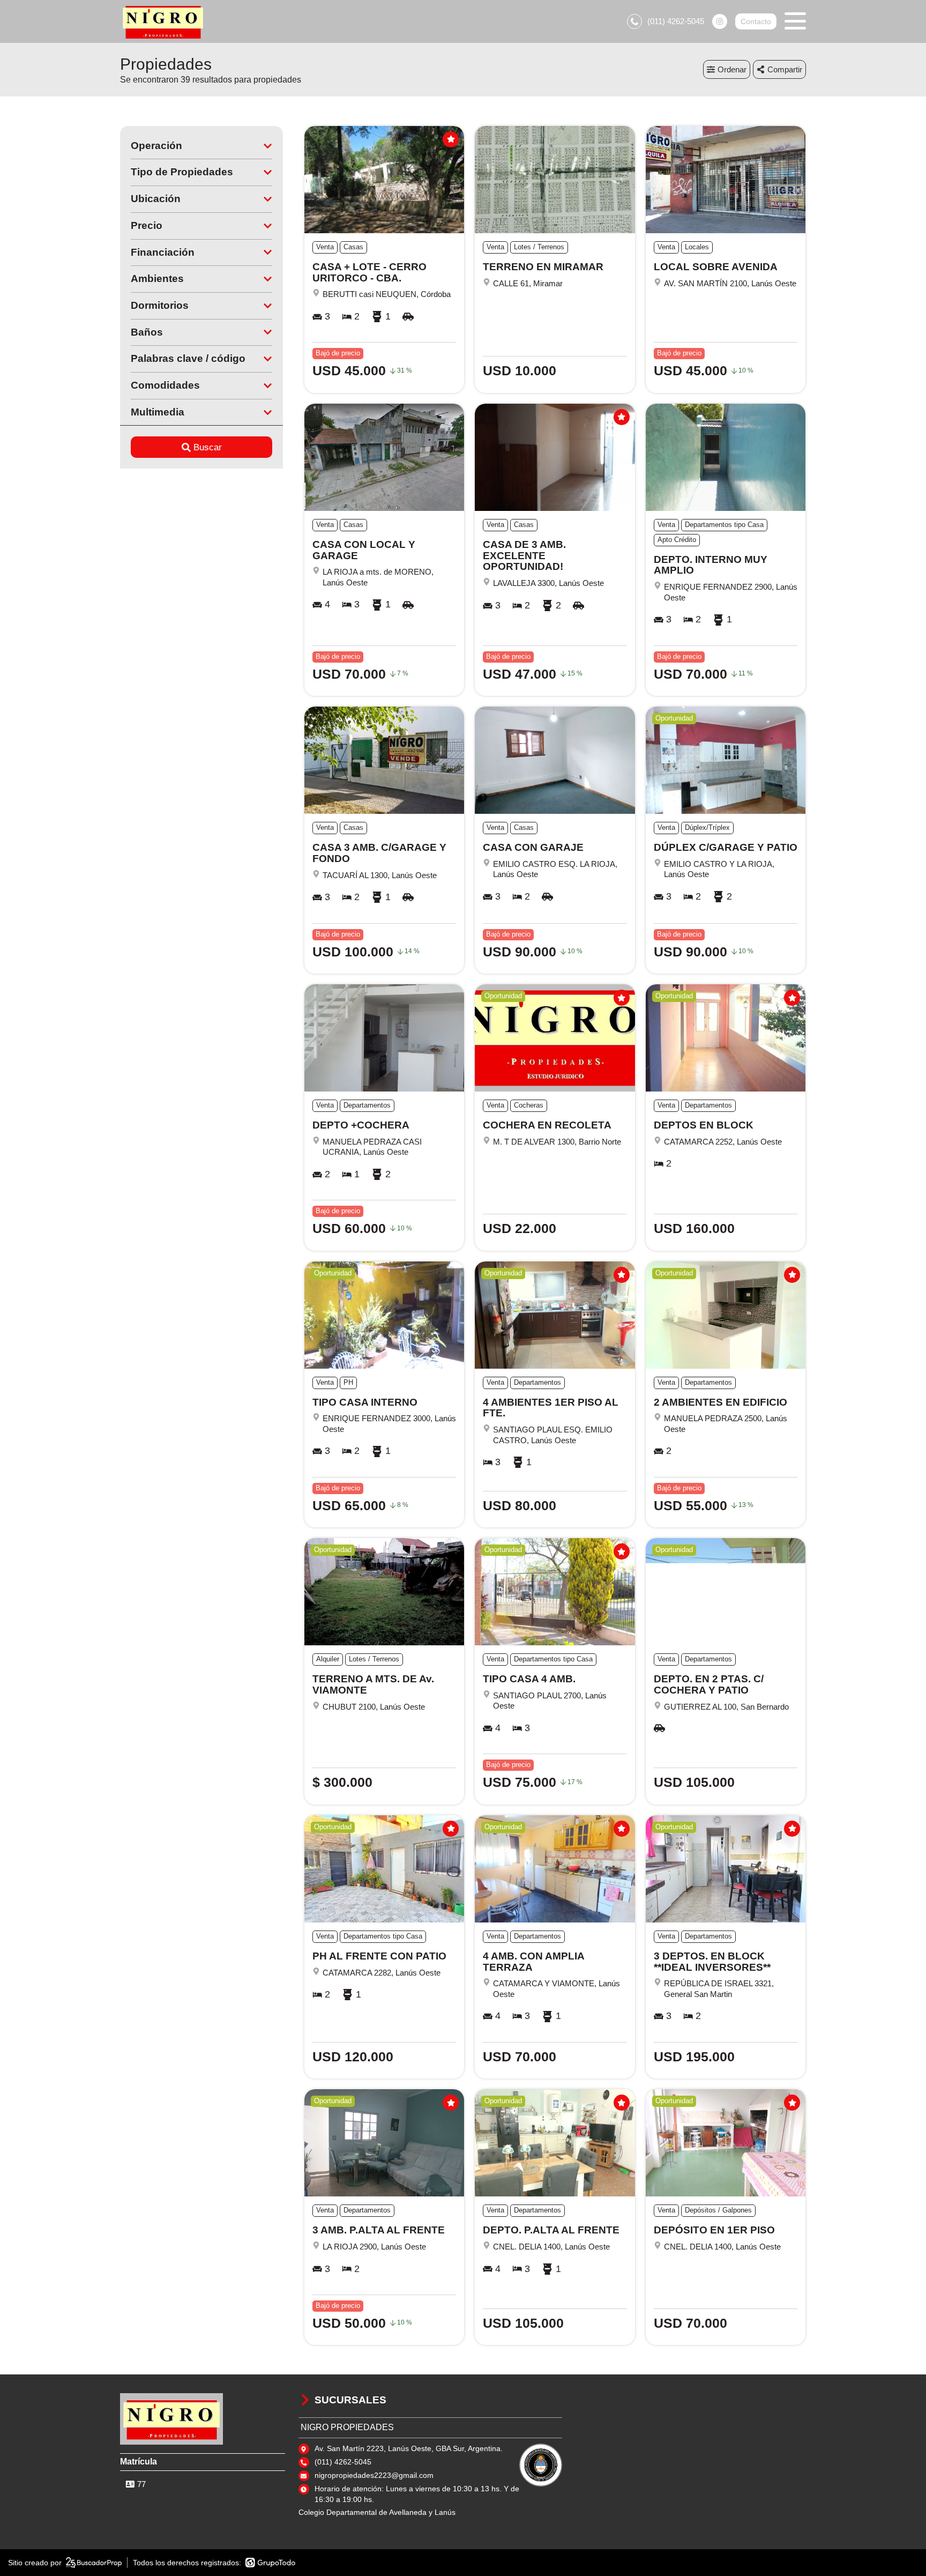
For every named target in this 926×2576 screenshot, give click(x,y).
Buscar (208, 447)
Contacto (756, 21)
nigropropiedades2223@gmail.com (374, 2475)
